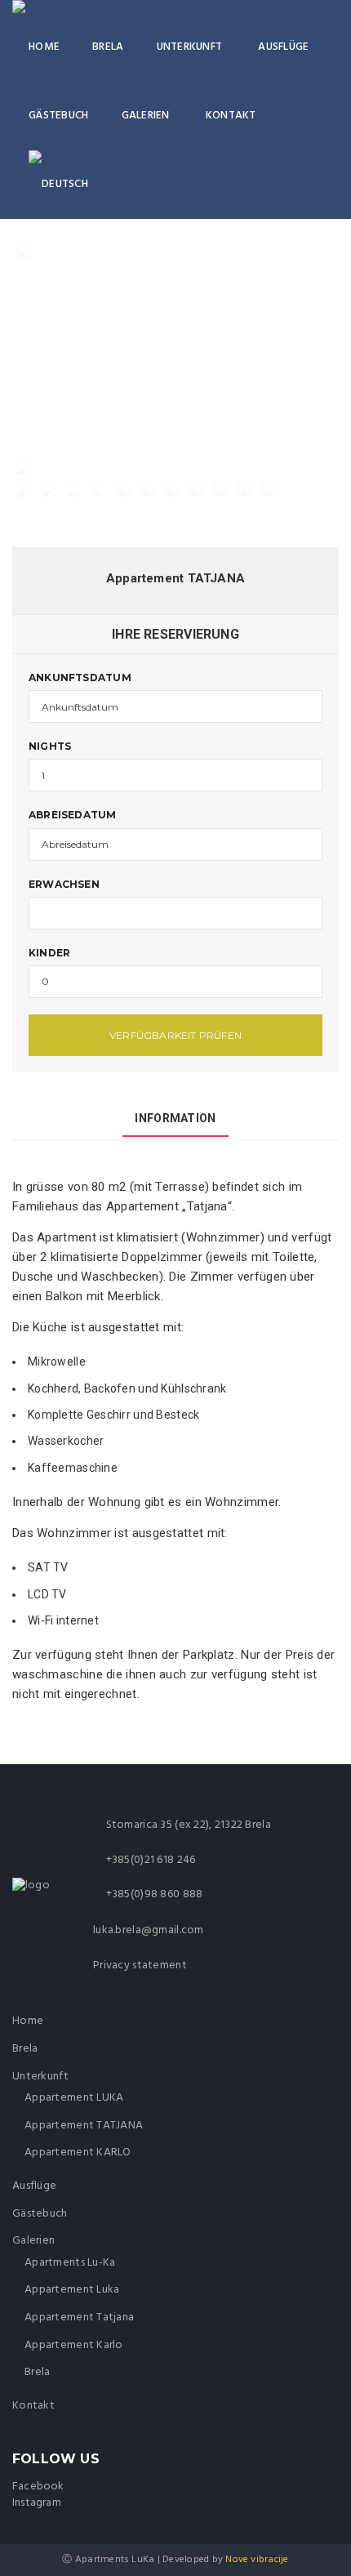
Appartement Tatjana (79, 2318)
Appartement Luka (72, 2290)
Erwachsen (64, 884)
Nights (50, 746)
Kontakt (231, 116)
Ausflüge (283, 47)
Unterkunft (190, 47)
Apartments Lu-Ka (70, 2263)
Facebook (38, 2487)
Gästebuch (59, 116)
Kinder (49, 953)
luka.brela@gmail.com (149, 1930)
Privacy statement (140, 1965)
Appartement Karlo (74, 2345)
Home (44, 47)
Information (175, 1118)
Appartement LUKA (74, 2098)
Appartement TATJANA (84, 2126)
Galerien (146, 116)
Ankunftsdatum (80, 677)
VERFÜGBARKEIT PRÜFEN (175, 1035)
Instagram (37, 2503)
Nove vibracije (257, 2560)
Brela (108, 47)
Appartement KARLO (78, 2153)
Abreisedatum (73, 815)
